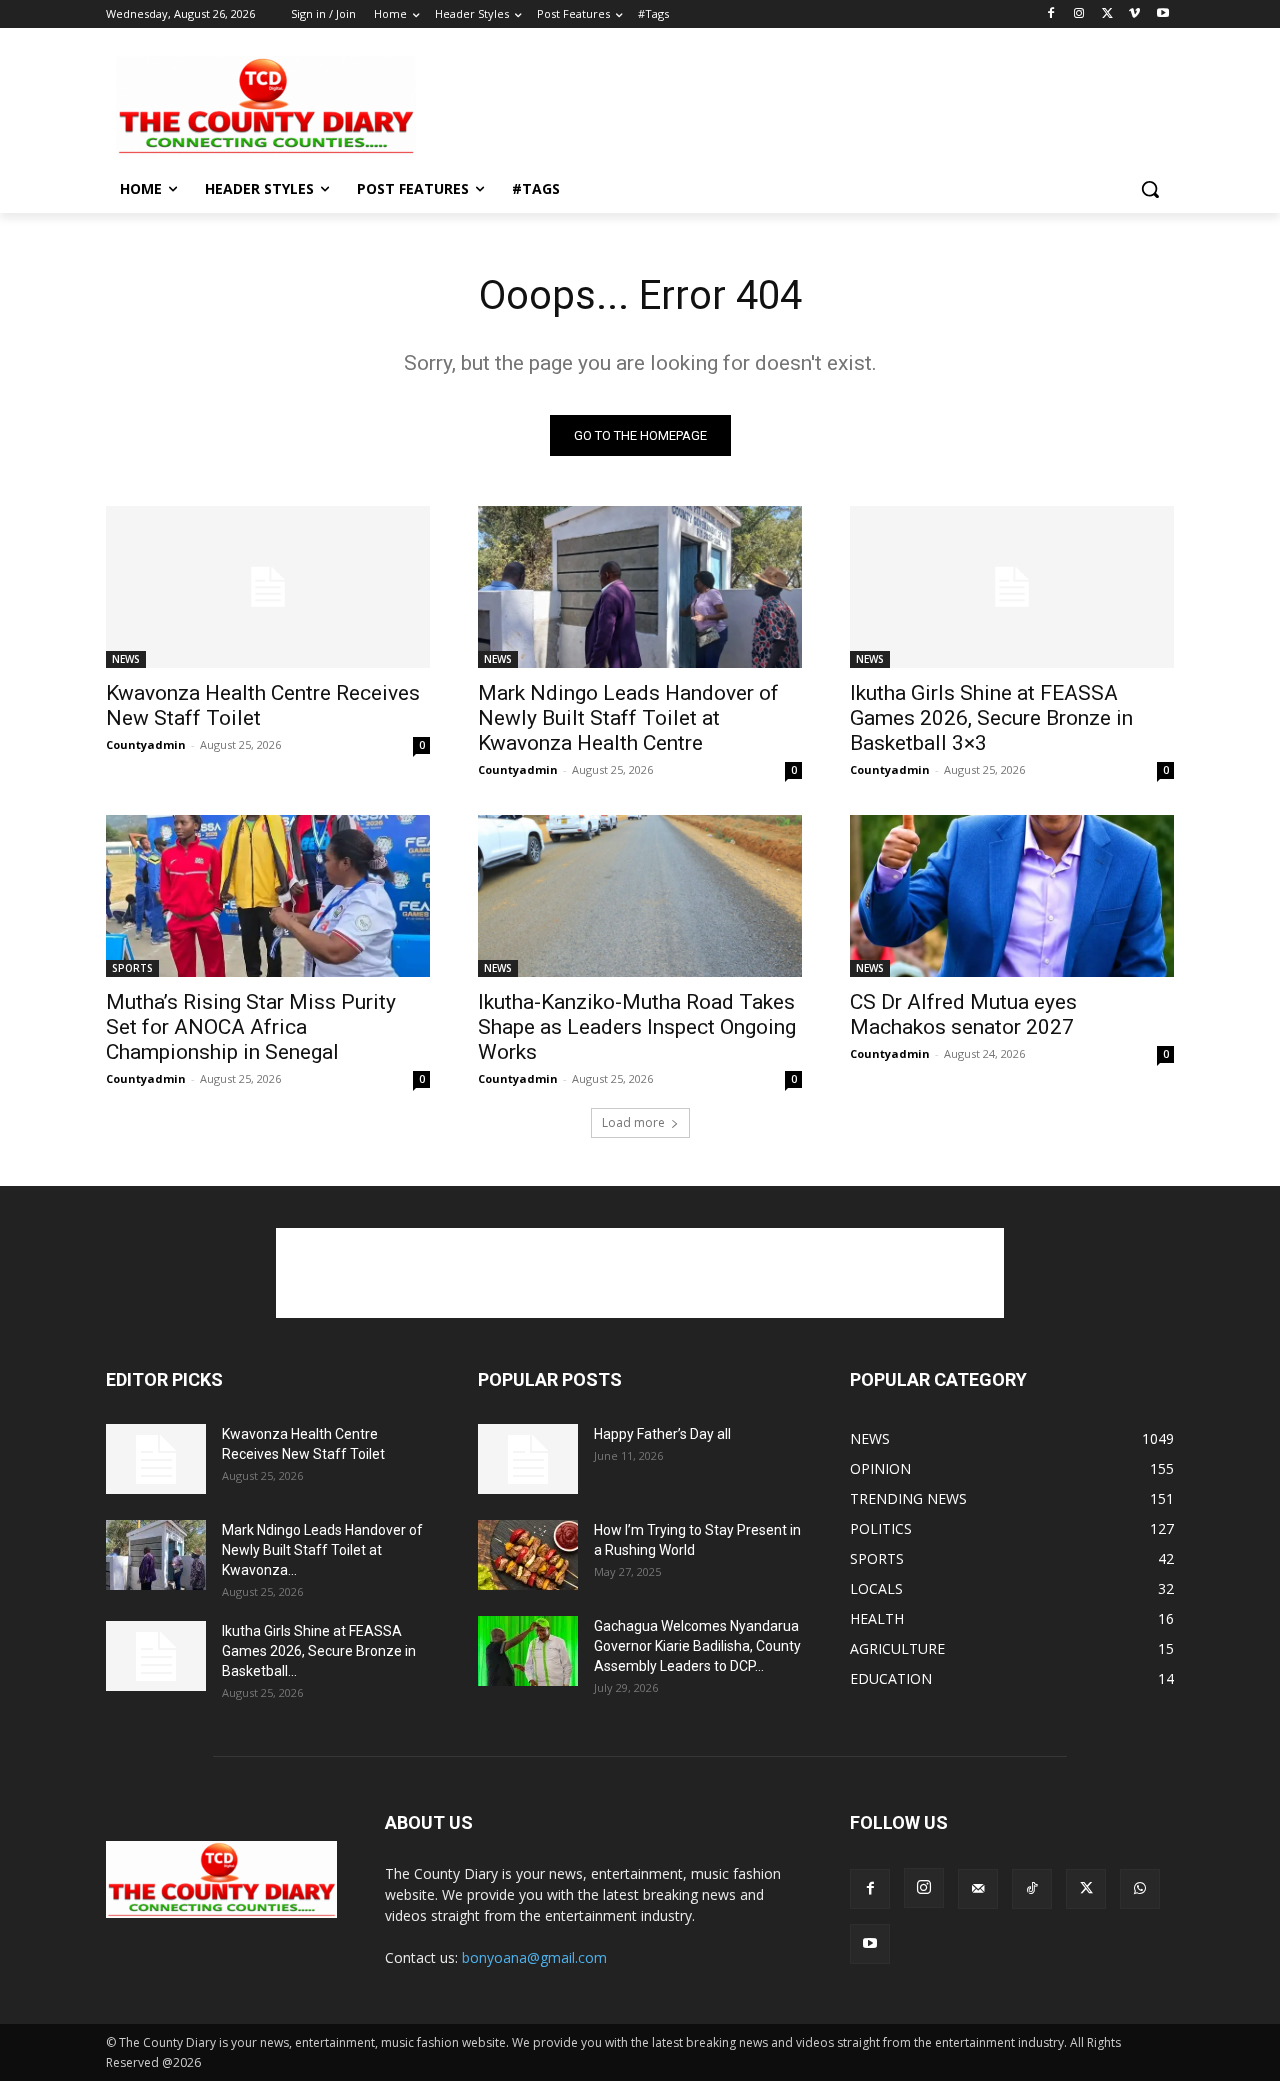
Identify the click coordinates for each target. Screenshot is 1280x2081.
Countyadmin (146, 744)
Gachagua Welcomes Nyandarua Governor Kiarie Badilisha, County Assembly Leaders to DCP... (697, 1646)
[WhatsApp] (1140, 1889)
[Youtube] (1162, 14)
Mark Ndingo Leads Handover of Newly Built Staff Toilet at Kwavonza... (322, 1550)
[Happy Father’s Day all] (528, 1459)
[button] (1150, 189)
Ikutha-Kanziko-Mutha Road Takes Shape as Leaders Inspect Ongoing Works (637, 1027)
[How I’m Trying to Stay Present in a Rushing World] (528, 1555)
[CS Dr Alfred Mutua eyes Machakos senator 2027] (1012, 896)
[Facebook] (1051, 14)
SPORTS (132, 968)
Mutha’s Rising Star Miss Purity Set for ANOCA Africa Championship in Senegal (251, 1027)
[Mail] (978, 1889)
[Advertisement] (790, 104)
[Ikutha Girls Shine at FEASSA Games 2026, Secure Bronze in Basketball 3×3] (1012, 587)
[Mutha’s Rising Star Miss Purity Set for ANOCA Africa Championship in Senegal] (268, 896)
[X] (1107, 14)
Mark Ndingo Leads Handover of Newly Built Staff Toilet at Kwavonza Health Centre (628, 718)
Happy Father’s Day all (662, 1434)
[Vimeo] (1134, 14)
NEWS (126, 659)
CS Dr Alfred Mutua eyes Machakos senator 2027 (963, 1014)
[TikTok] (1032, 1889)
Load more (633, 1122)
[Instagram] (1079, 14)
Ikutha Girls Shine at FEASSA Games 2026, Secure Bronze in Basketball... (319, 1651)
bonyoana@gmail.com (534, 1957)
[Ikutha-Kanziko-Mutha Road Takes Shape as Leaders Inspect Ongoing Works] (640, 896)
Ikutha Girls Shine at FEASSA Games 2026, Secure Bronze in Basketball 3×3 (991, 718)
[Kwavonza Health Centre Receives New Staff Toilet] (268, 587)
